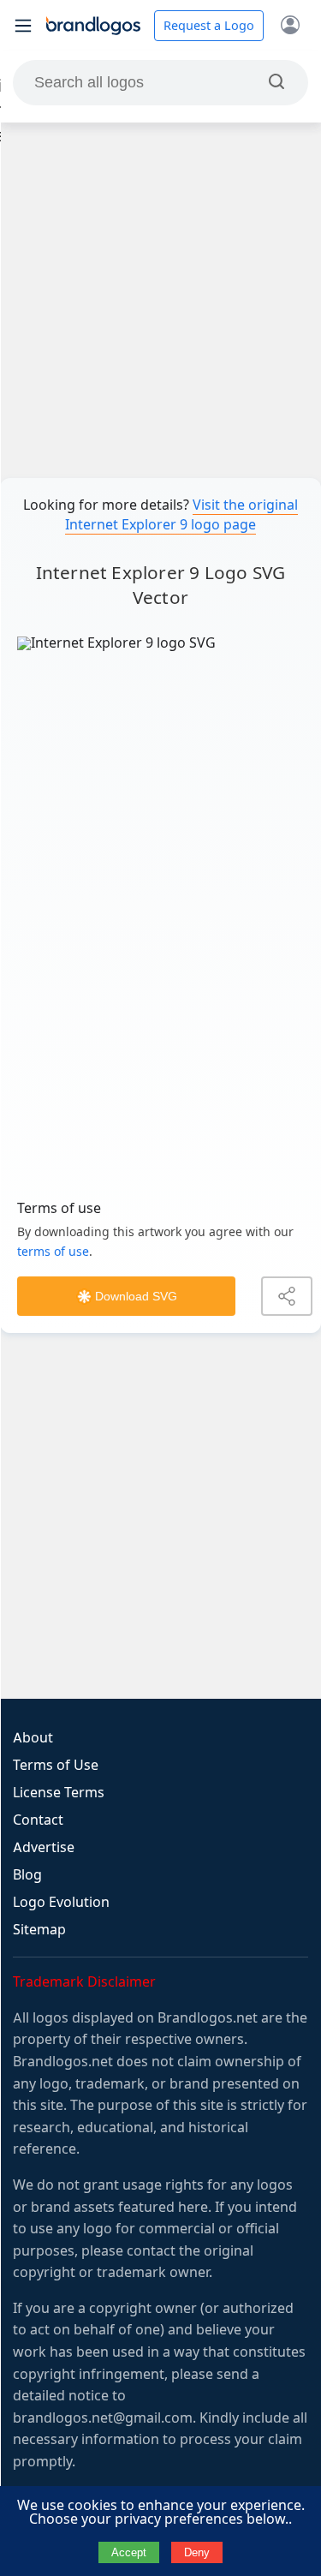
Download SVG (136, 1296)
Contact (38, 1820)
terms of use (53, 1252)
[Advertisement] (160, 300)
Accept (129, 2552)
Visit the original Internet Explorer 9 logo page (181, 515)
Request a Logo (209, 26)
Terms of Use (56, 1765)
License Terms (59, 1793)
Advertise (44, 1847)
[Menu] (23, 26)
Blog (27, 1875)
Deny (197, 2552)
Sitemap (39, 1930)
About (33, 1738)
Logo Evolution (61, 1902)
